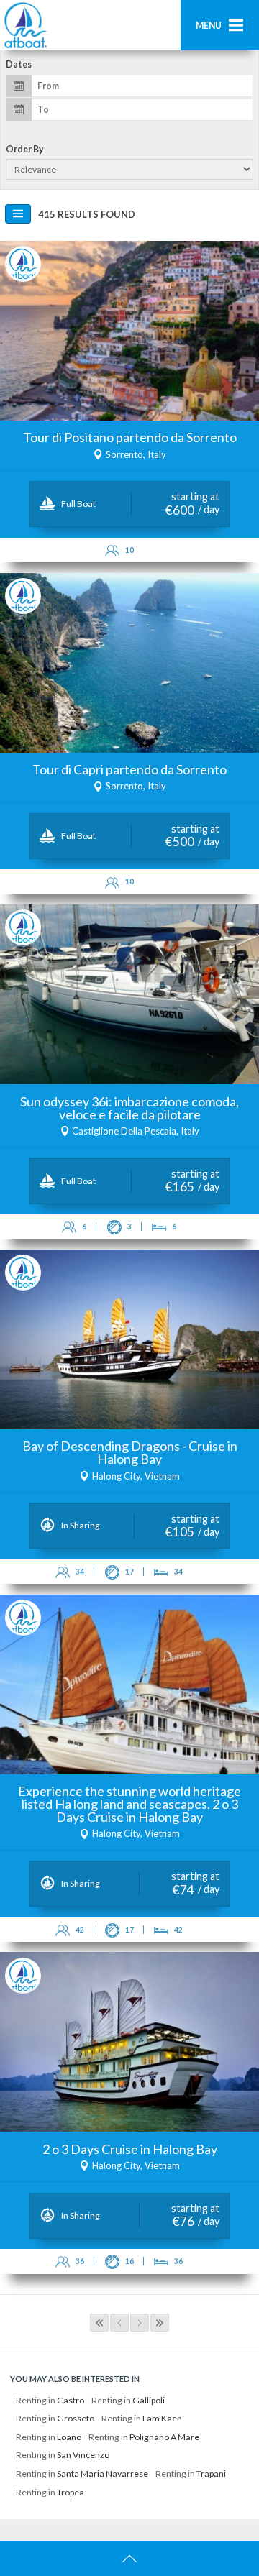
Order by (25, 150)
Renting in (50, 2400)
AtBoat (25, 25)
